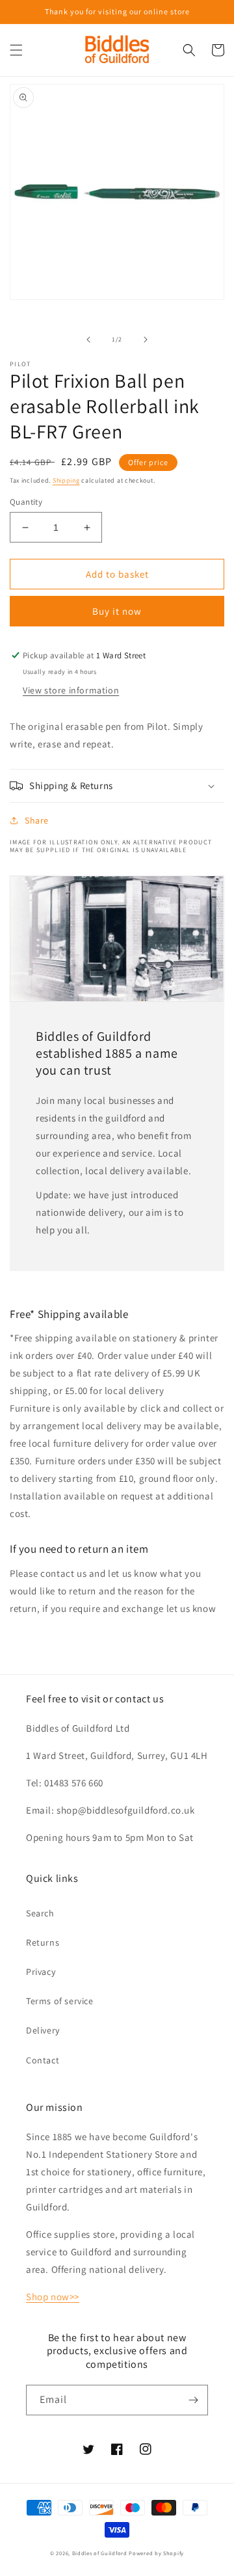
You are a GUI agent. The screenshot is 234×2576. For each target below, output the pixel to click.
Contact (43, 2060)
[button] (16, 50)
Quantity (26, 502)
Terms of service (60, 2001)
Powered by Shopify (156, 2553)
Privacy (41, 1972)
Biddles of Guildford (100, 2553)
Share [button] (37, 820)
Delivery (43, 2030)
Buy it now (117, 611)
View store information (71, 690)
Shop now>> (53, 2297)
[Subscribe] (193, 2400)
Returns (43, 1942)
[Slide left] (88, 340)
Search (40, 1913)
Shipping (66, 480)
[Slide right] (146, 340)
